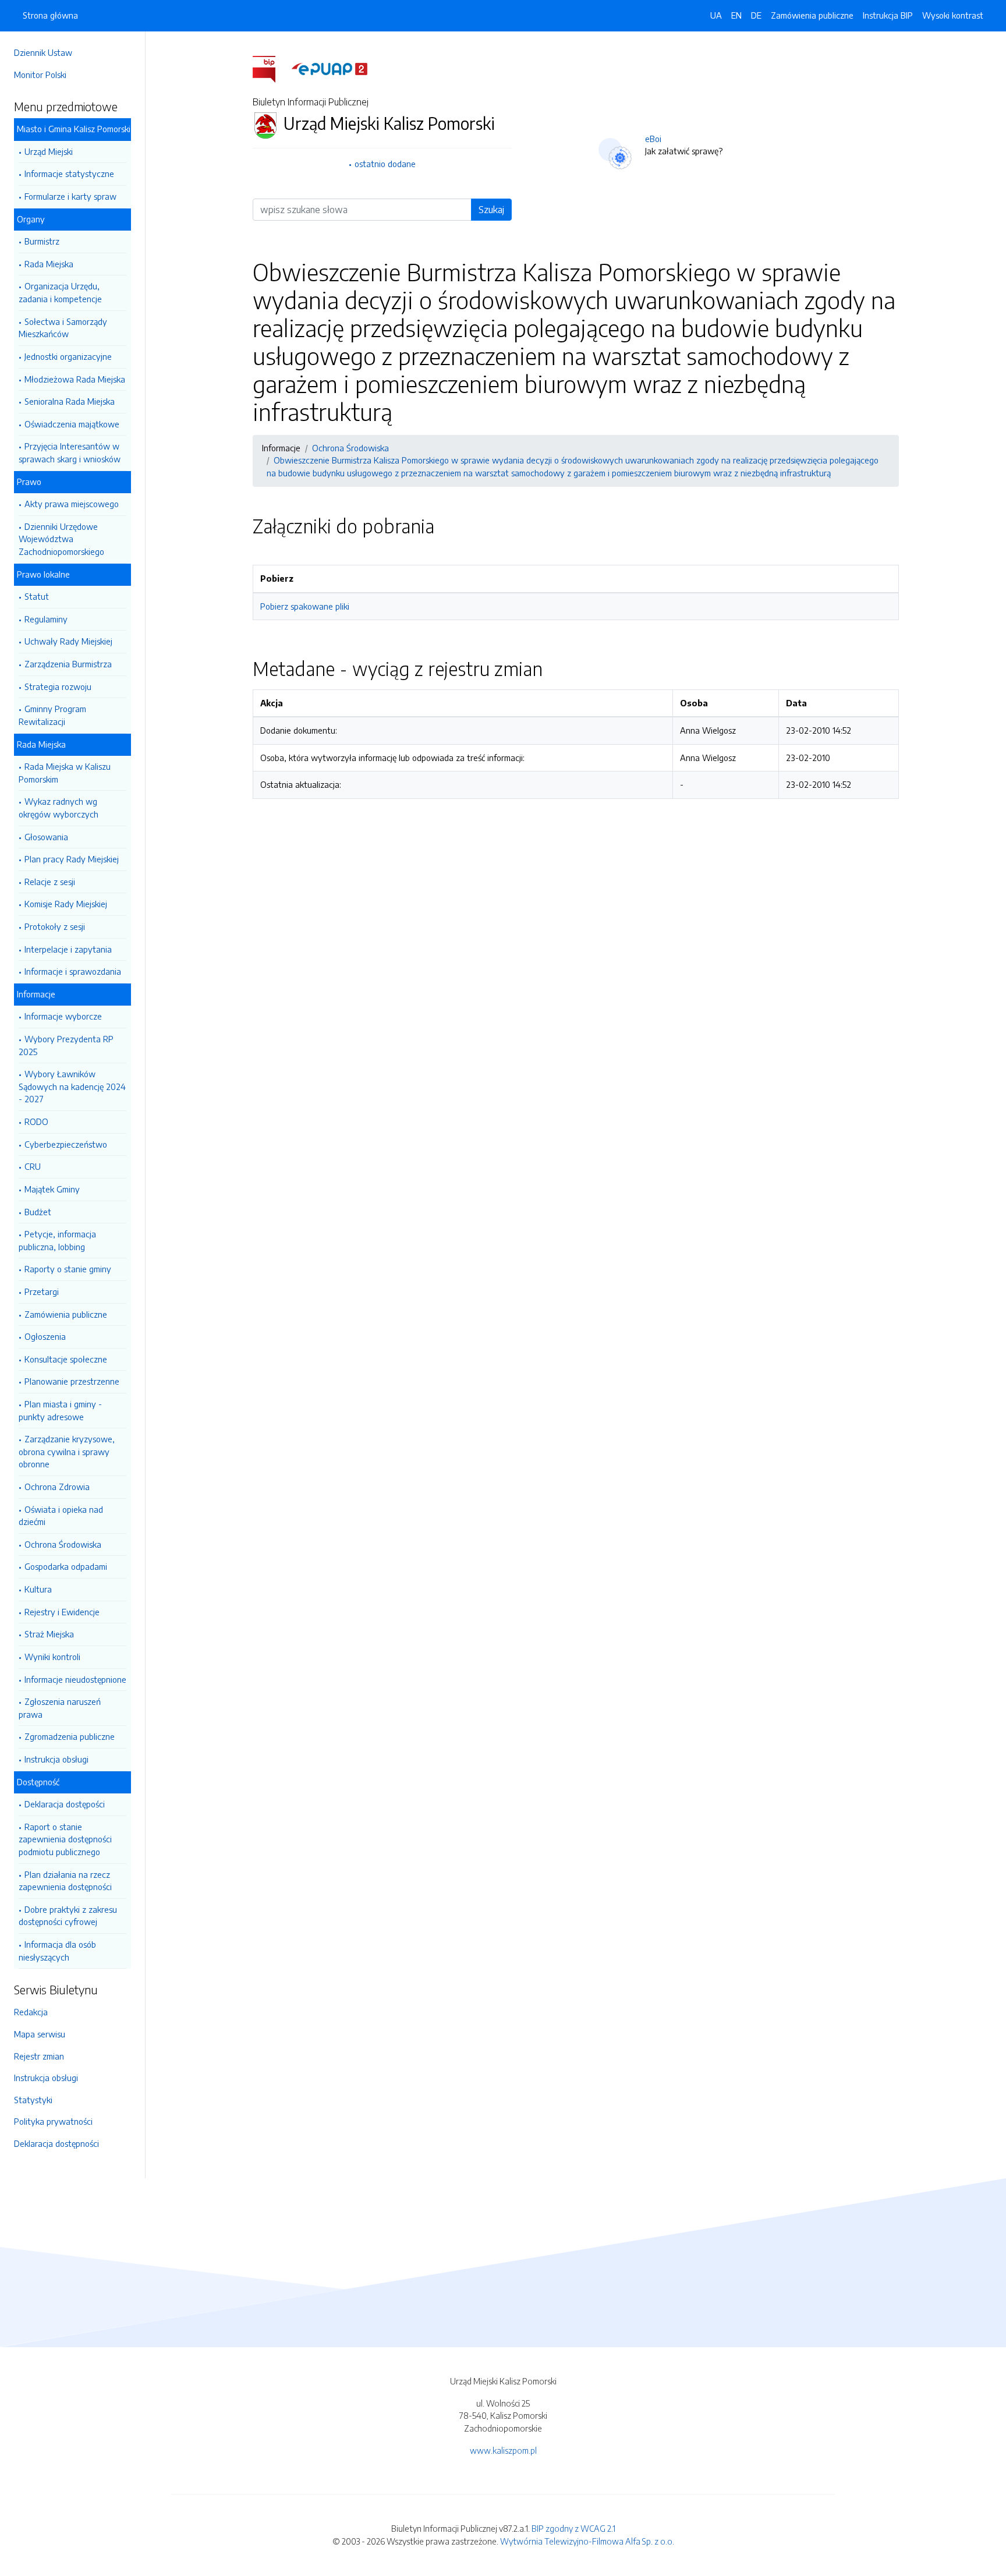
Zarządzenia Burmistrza (68, 664)
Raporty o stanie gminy (68, 1269)
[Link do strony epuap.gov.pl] (330, 68)
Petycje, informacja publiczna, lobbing (57, 1240)
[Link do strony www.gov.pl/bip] (271, 68)
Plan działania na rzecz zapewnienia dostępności (65, 1881)
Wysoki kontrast (953, 15)
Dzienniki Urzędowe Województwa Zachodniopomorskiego (61, 539)
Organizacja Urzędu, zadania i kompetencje (60, 292)
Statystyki (33, 2100)
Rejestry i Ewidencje (62, 1612)
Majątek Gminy (52, 1189)
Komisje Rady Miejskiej (66, 904)
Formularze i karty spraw (70, 196)
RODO (36, 1121)
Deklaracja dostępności (56, 2143)
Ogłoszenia (45, 1336)
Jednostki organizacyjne (68, 356)
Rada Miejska (49, 264)
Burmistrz (42, 241)
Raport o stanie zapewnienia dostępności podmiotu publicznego (65, 1839)
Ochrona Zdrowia (57, 1487)
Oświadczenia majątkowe (72, 424)
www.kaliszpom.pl (503, 2450)
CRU (33, 1166)
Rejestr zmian (39, 2056)
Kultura (38, 1589)
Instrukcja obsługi (56, 1759)
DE (756, 15)
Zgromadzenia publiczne (70, 1736)
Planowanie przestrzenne (72, 1381)
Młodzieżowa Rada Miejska (75, 379)
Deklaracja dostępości (65, 1804)
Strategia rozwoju (58, 687)
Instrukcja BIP (888, 15)
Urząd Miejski (49, 151)
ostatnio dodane (385, 164)
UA (716, 15)
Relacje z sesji (50, 882)
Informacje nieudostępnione (75, 1679)
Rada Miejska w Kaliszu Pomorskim (65, 773)
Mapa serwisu (40, 2034)
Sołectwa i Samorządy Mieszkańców (63, 328)
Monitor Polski (40, 75)
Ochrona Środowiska (63, 1544)
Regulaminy (46, 619)
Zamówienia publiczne (66, 1314)
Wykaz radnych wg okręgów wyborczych (59, 808)
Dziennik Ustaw (43, 52)
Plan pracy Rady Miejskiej (72, 859)
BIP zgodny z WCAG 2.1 (573, 2528)
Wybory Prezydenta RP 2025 (66, 1045)
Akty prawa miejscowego (72, 504)
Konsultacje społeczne (66, 1359)
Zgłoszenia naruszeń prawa (60, 1708)
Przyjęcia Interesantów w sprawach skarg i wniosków (70, 452)
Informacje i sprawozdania (73, 971)
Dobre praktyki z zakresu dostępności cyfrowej (68, 1916)
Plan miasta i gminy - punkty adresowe (60, 1410)
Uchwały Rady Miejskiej (68, 641)
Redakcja (31, 2012)
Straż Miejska (49, 1634)
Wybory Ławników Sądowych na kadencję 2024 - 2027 (72, 1086)
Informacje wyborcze (63, 1016)
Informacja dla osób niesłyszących (57, 1951)
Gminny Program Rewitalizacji (52, 715)
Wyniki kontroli (52, 1657)
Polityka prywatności (53, 2121)
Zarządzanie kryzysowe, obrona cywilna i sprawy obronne (67, 1451)
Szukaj (491, 210)
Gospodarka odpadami (66, 1566)
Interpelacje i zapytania (68, 949)
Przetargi (42, 1291)
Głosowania (46, 837)
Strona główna (50, 15)
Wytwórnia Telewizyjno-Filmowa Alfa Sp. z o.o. (587, 2541)
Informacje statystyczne (69, 174)
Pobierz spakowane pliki (305, 606)
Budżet (38, 1212)
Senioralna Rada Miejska (70, 401)
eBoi (653, 139)
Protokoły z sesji (55, 926)
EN (736, 15)
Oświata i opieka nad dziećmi (61, 1516)
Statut (37, 596)
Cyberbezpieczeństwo (66, 1144)
